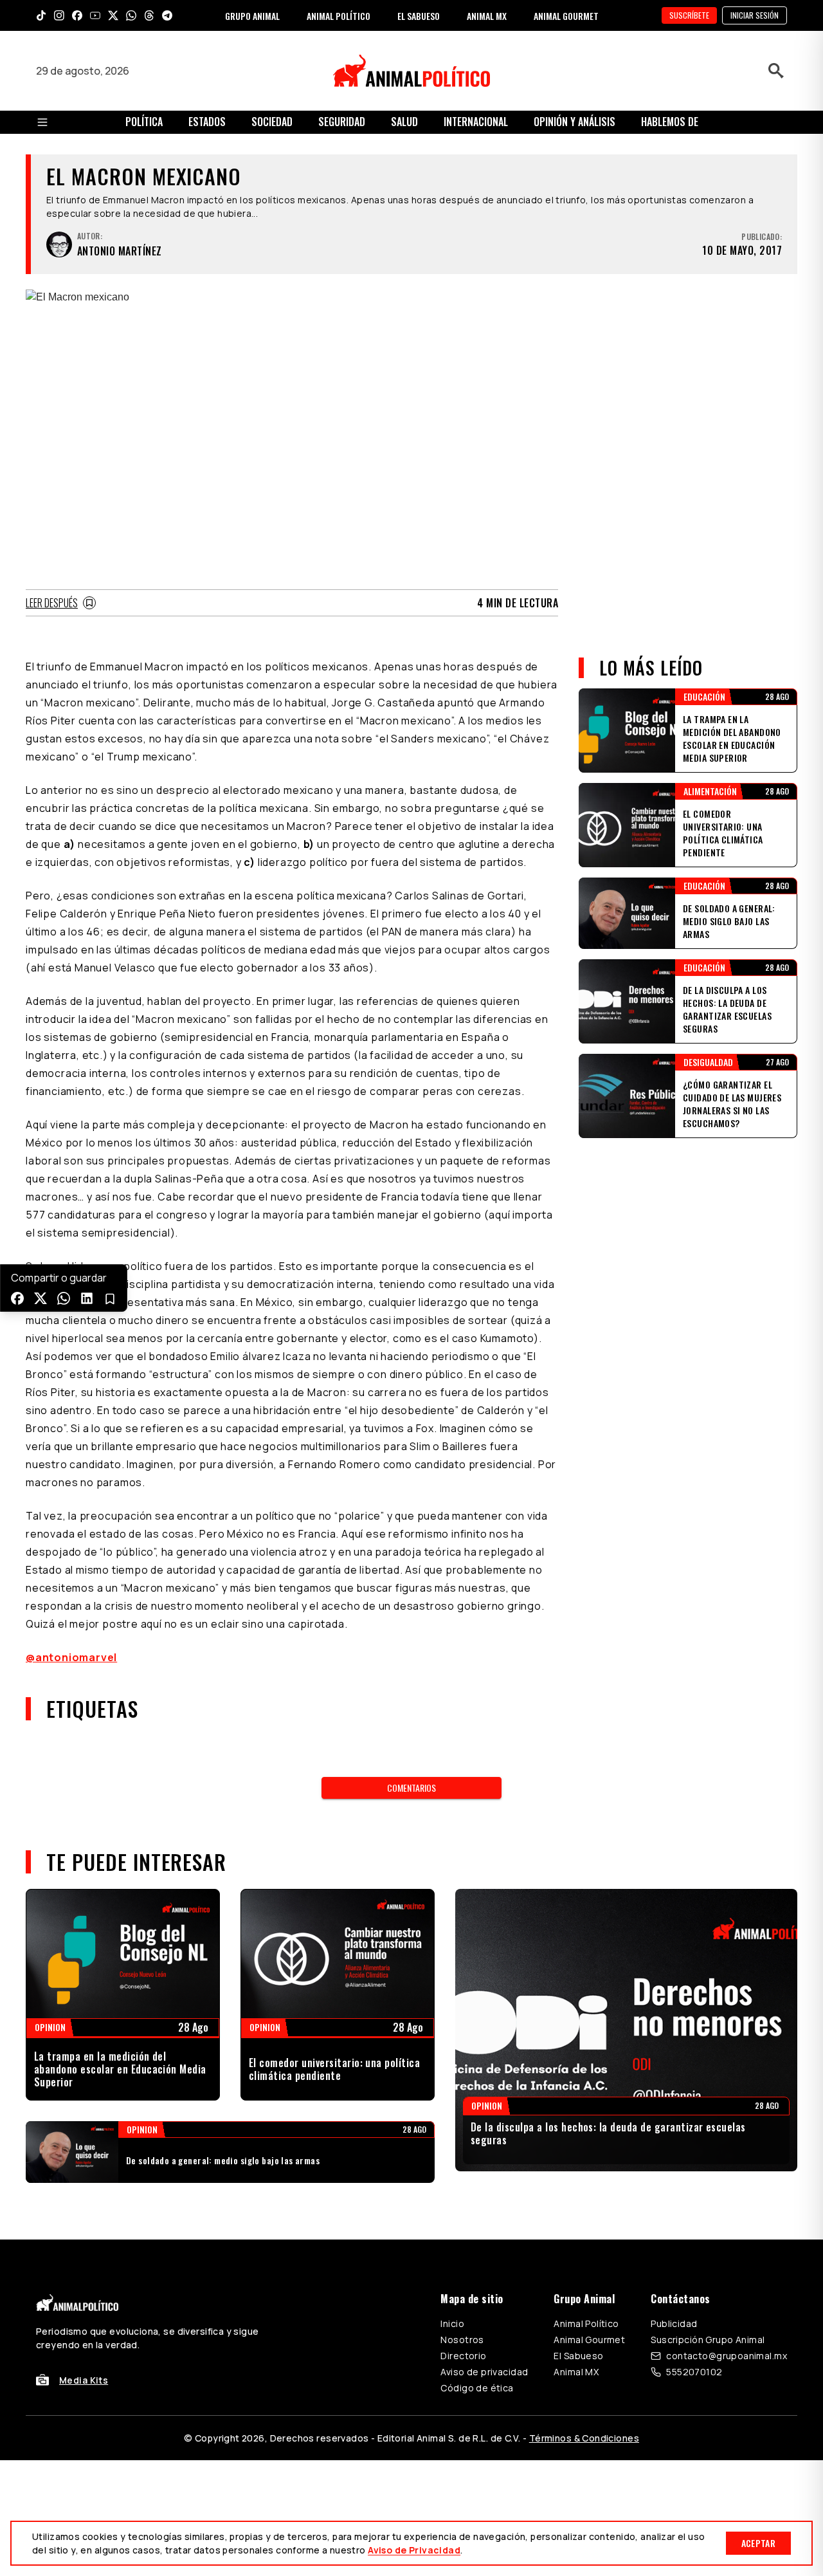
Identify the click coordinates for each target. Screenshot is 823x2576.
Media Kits (84, 2380)
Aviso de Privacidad (414, 2550)
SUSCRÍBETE (689, 15)
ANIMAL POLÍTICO (339, 16)
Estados (207, 122)
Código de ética (477, 2388)
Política (144, 122)
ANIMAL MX (487, 16)
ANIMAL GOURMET (566, 16)
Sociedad (272, 122)
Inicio (452, 2323)
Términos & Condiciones (584, 2438)
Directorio (463, 2356)
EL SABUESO (419, 16)
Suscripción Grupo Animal (708, 2340)
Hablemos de (670, 122)
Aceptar (758, 2543)
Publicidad (674, 2323)
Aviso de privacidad (484, 2372)
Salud (404, 122)
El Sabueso (578, 2356)
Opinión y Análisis (574, 122)
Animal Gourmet (589, 2340)
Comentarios (411, 1788)
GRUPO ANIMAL (252, 16)
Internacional (476, 122)
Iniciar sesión (755, 15)
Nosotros (462, 2340)
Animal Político (586, 2323)
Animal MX (576, 2372)
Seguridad (342, 122)
